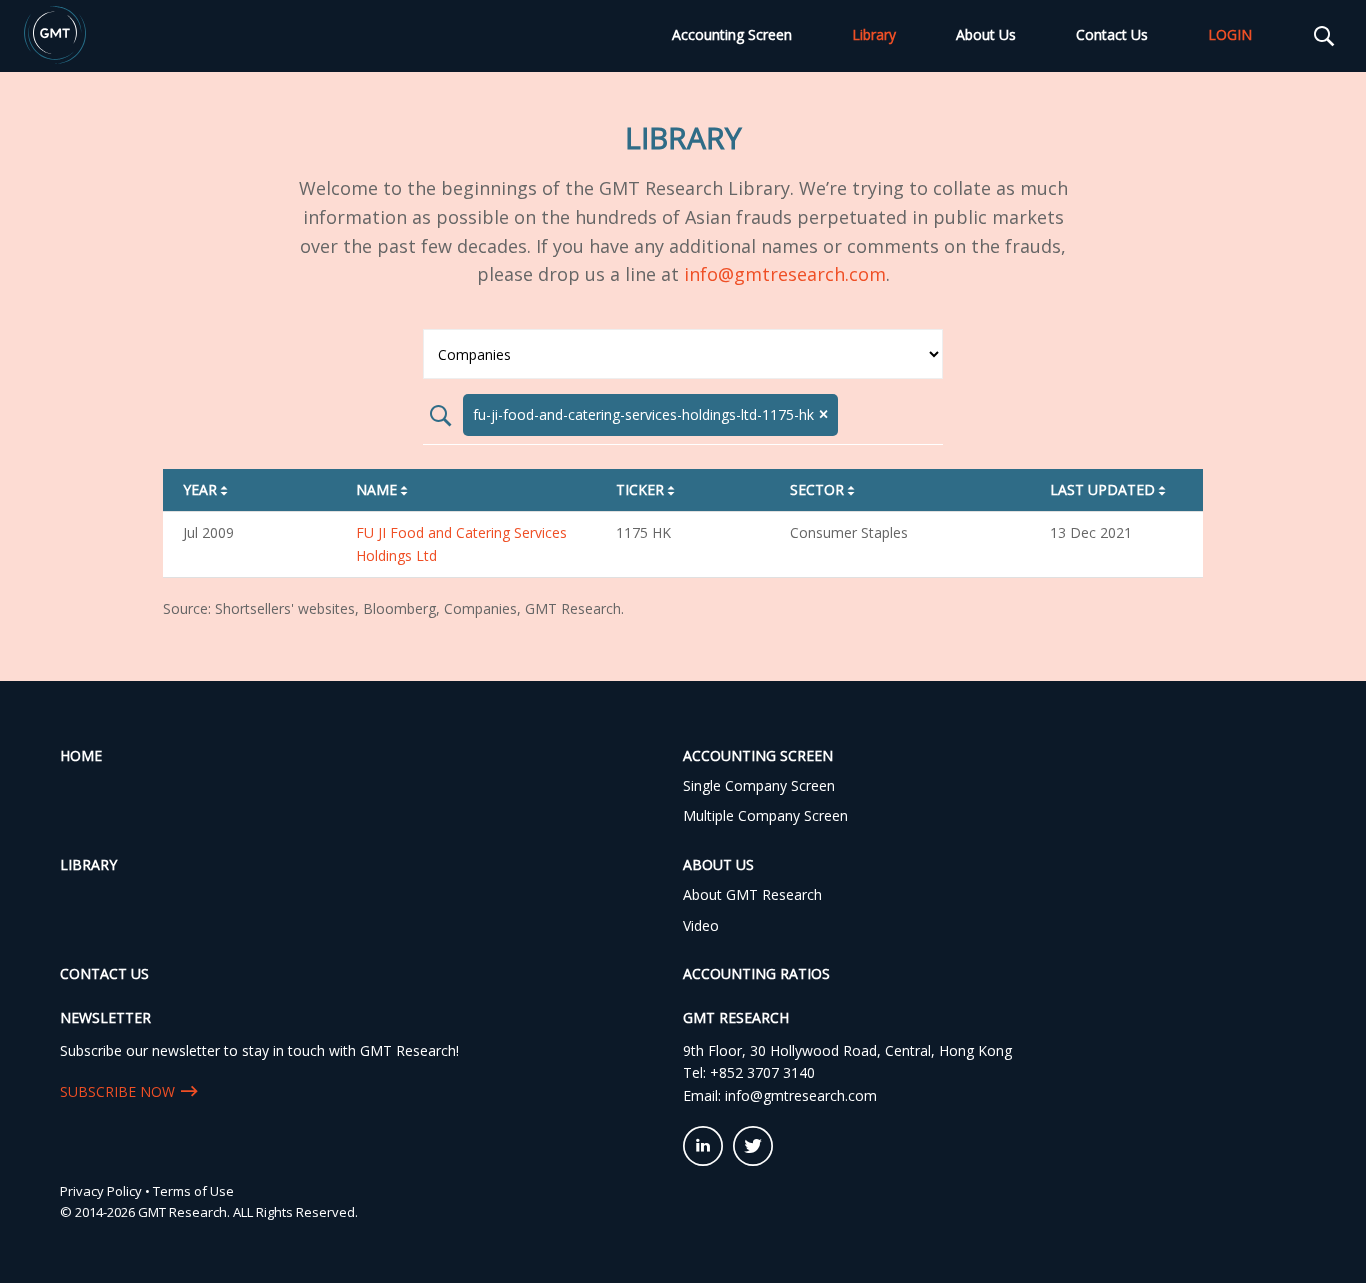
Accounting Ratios (756, 973)
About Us (986, 34)
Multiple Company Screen (765, 815)
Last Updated (1109, 489)
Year (207, 489)
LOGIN (1230, 34)
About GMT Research (752, 894)
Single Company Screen (759, 785)
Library (874, 34)
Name (383, 489)
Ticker (647, 489)
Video (701, 925)
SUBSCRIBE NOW (117, 1091)
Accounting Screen (732, 34)
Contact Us (1112, 34)
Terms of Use (193, 1191)
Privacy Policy (101, 1191)
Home (81, 755)
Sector (824, 489)
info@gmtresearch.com (785, 274)
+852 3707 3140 (762, 1072)
